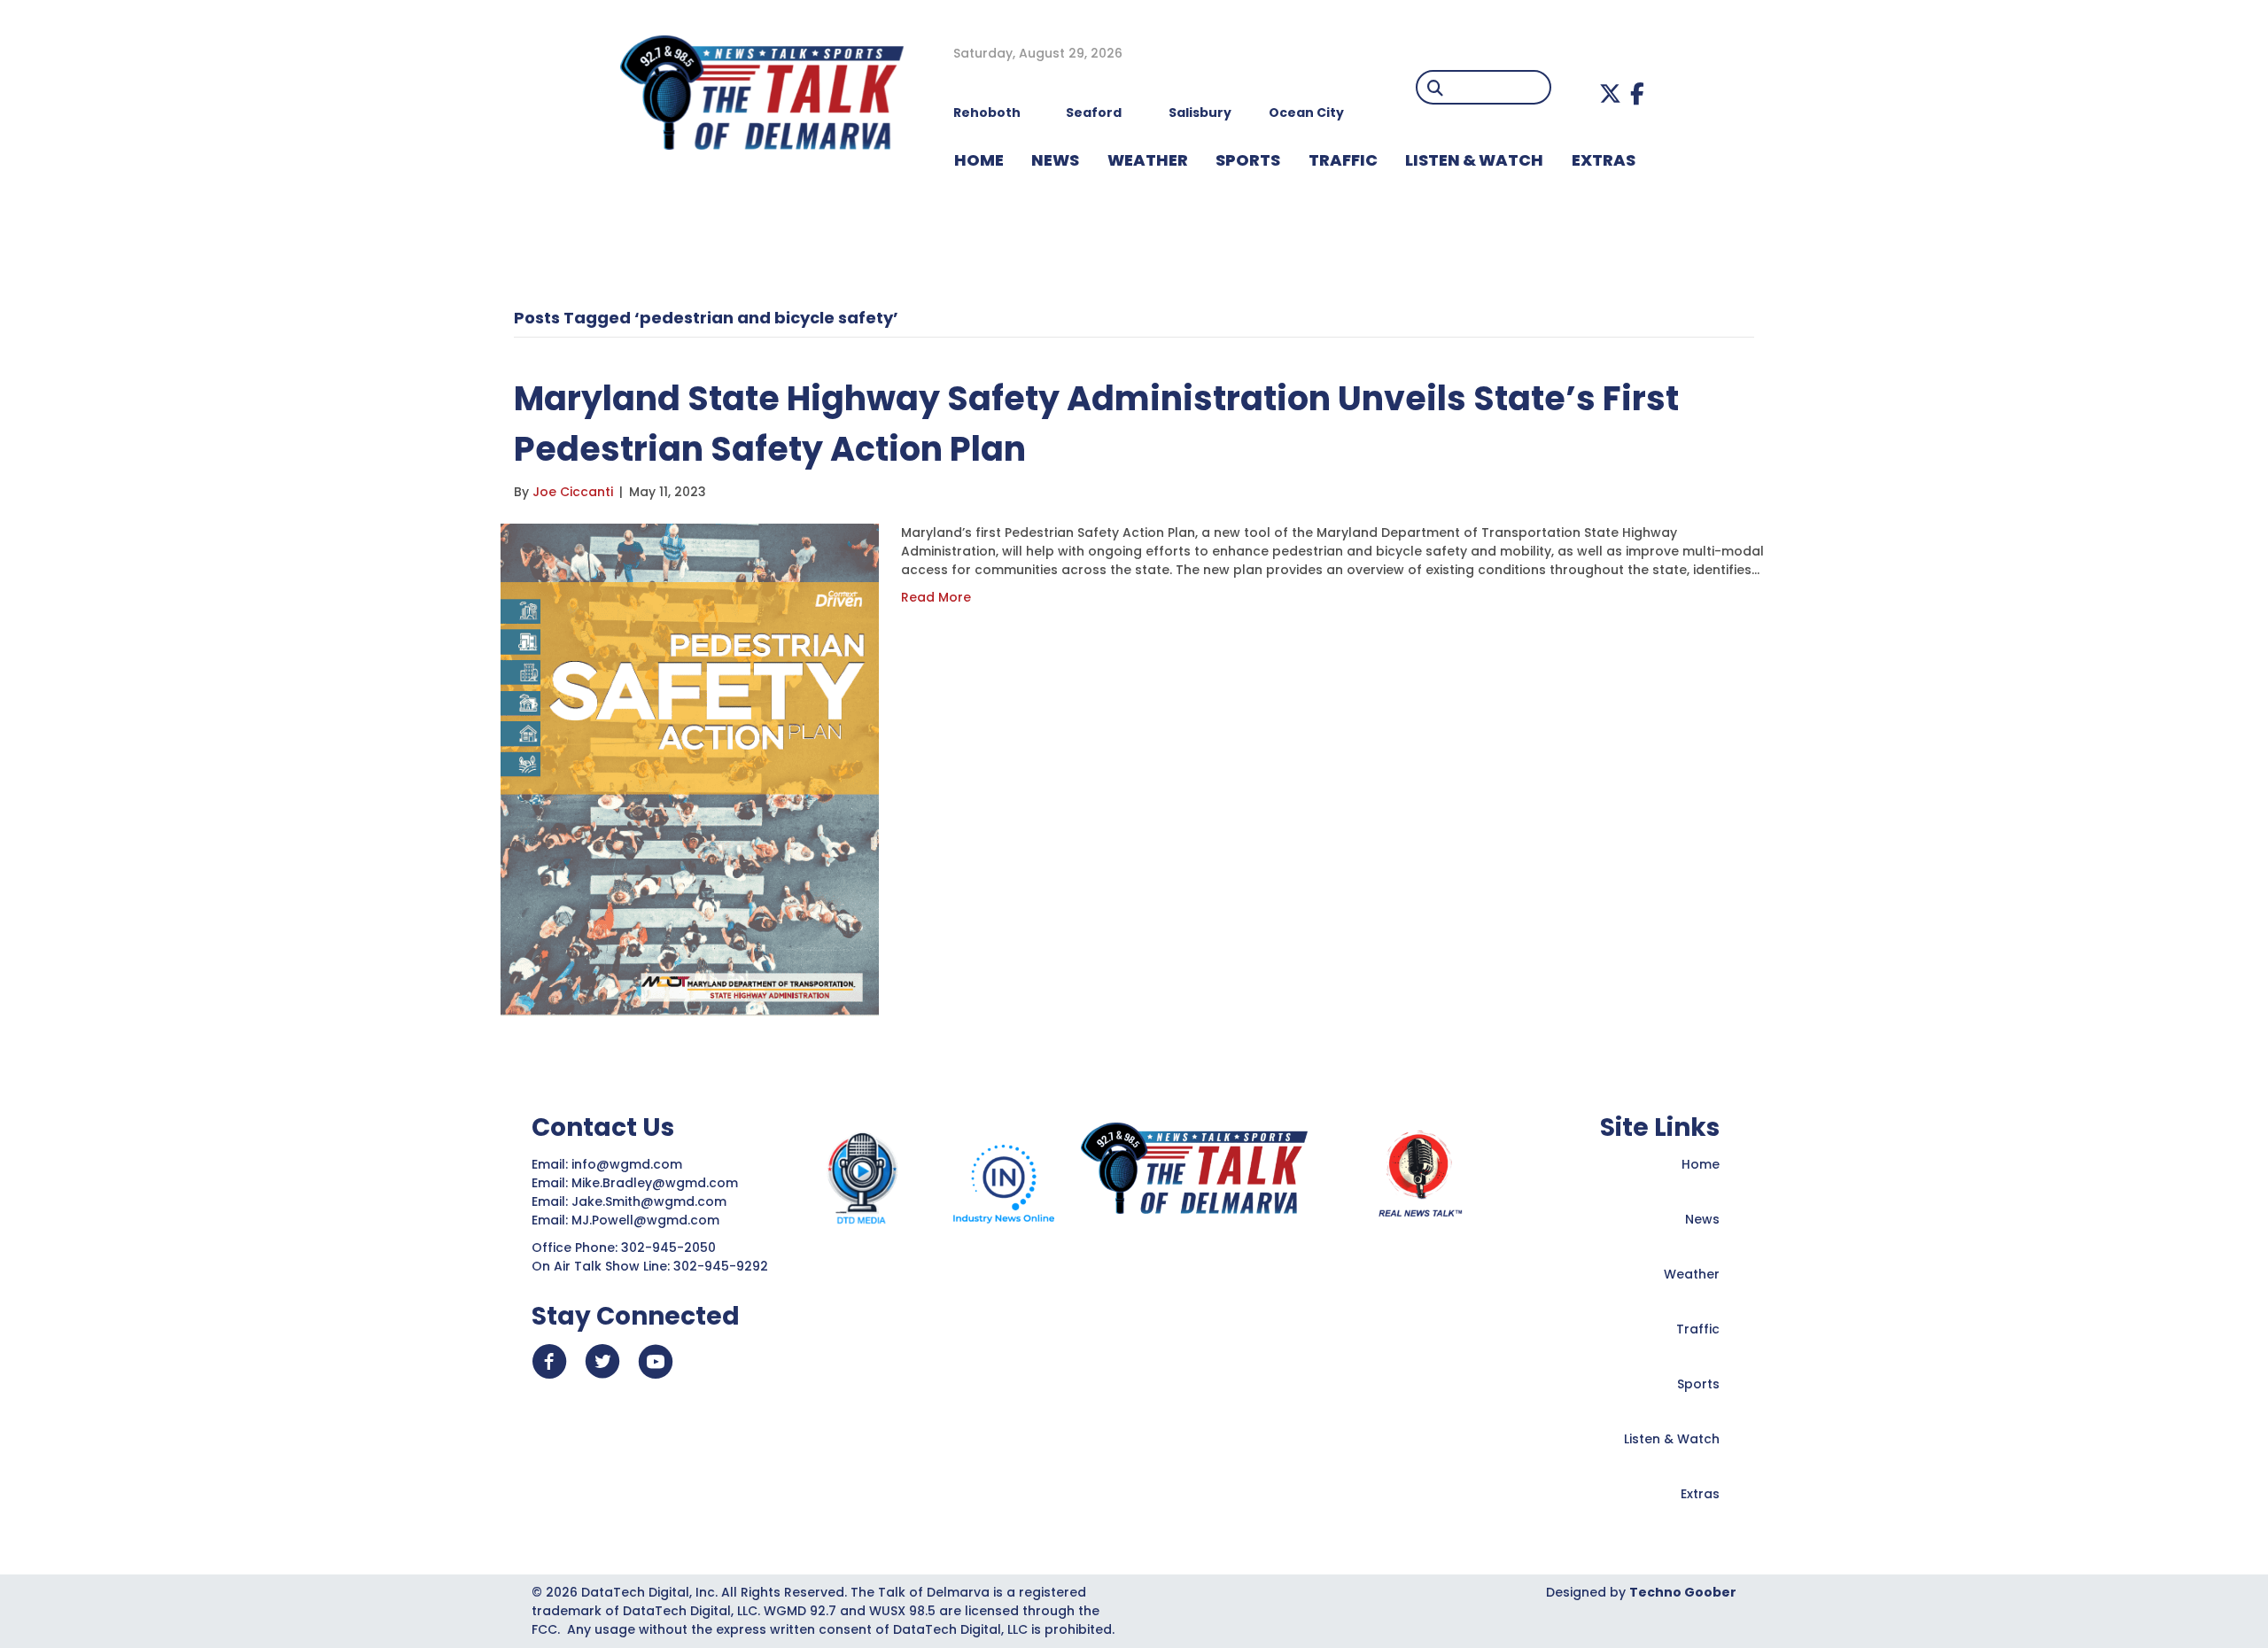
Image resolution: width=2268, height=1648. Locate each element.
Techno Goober (1683, 1592)
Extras (1700, 1494)
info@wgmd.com (629, 1164)
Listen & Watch (1672, 1439)
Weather (1692, 1274)
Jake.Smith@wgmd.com (651, 1201)
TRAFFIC (1343, 160)
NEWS (1055, 160)
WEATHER (1148, 160)
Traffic (1698, 1329)
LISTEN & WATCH (1474, 160)
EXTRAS (1604, 160)
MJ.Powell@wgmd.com (649, 1220)
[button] (1610, 93)
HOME (979, 160)
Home (1701, 1164)
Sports (1248, 160)
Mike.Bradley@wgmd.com (655, 1183)
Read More (936, 597)
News (1702, 1219)
